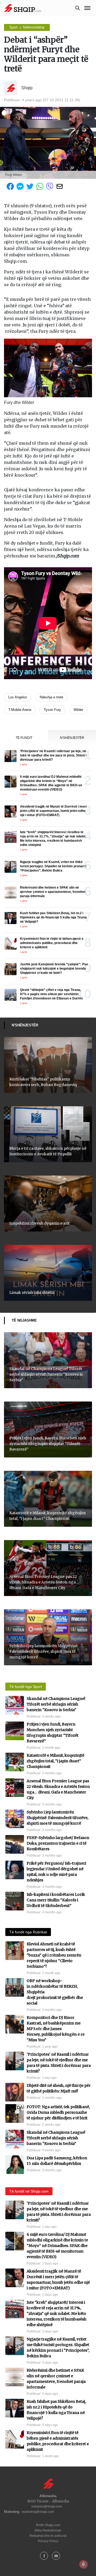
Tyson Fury (52, 710)
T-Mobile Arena (20, 710)
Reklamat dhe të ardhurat (48, 2536)
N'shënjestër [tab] (72, 738)
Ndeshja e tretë (51, 697)
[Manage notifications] (83, 2564)
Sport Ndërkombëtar (27, 27)
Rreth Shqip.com (48, 2525)
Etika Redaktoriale (48, 2530)
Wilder (78, 710)
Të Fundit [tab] (24, 738)
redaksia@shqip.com (47, 2506)
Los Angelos (18, 697)
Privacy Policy (48, 2541)
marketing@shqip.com (38, 2512)
